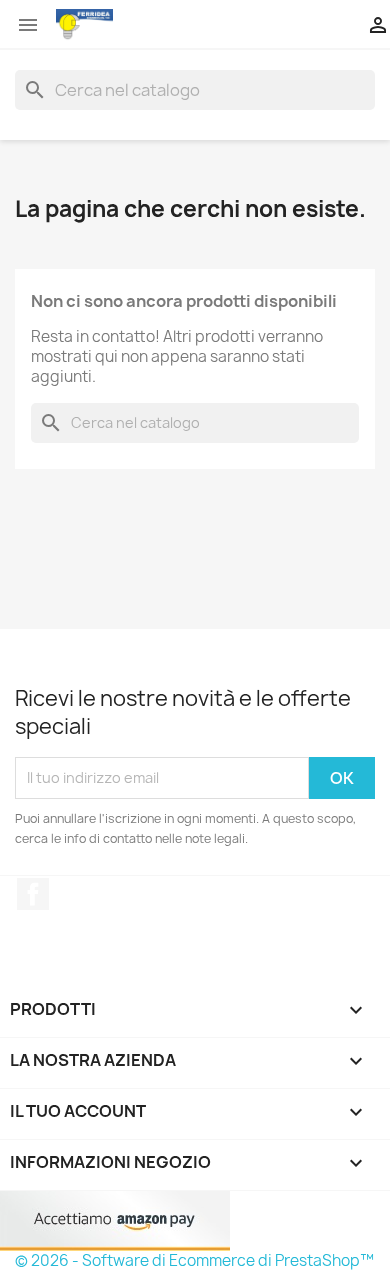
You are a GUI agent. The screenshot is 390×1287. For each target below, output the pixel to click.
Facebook (33, 894)
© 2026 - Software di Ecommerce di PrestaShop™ (194, 1260)
